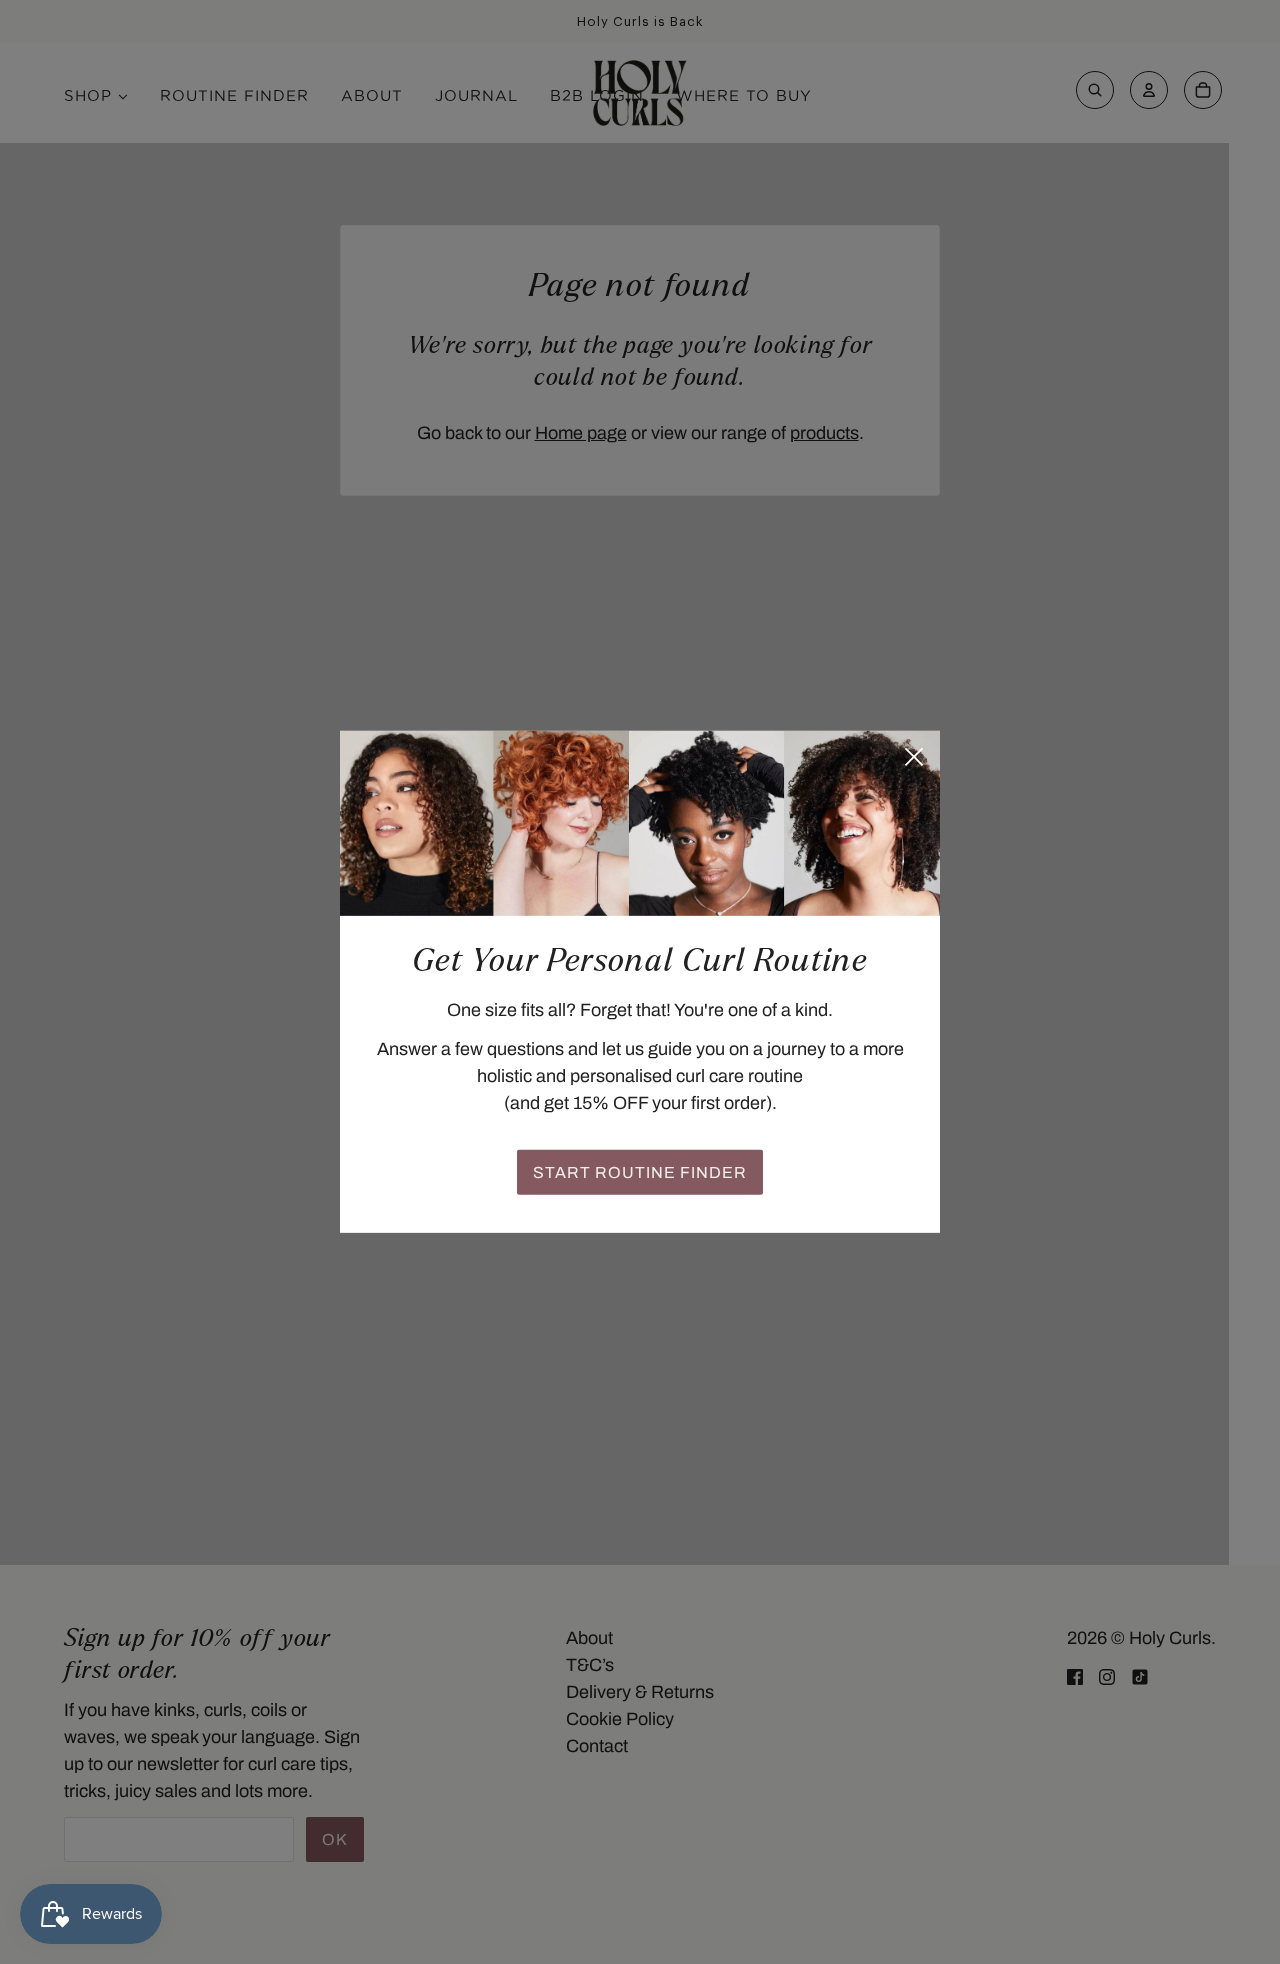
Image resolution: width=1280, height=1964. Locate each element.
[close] (914, 757)
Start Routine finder (640, 1172)
